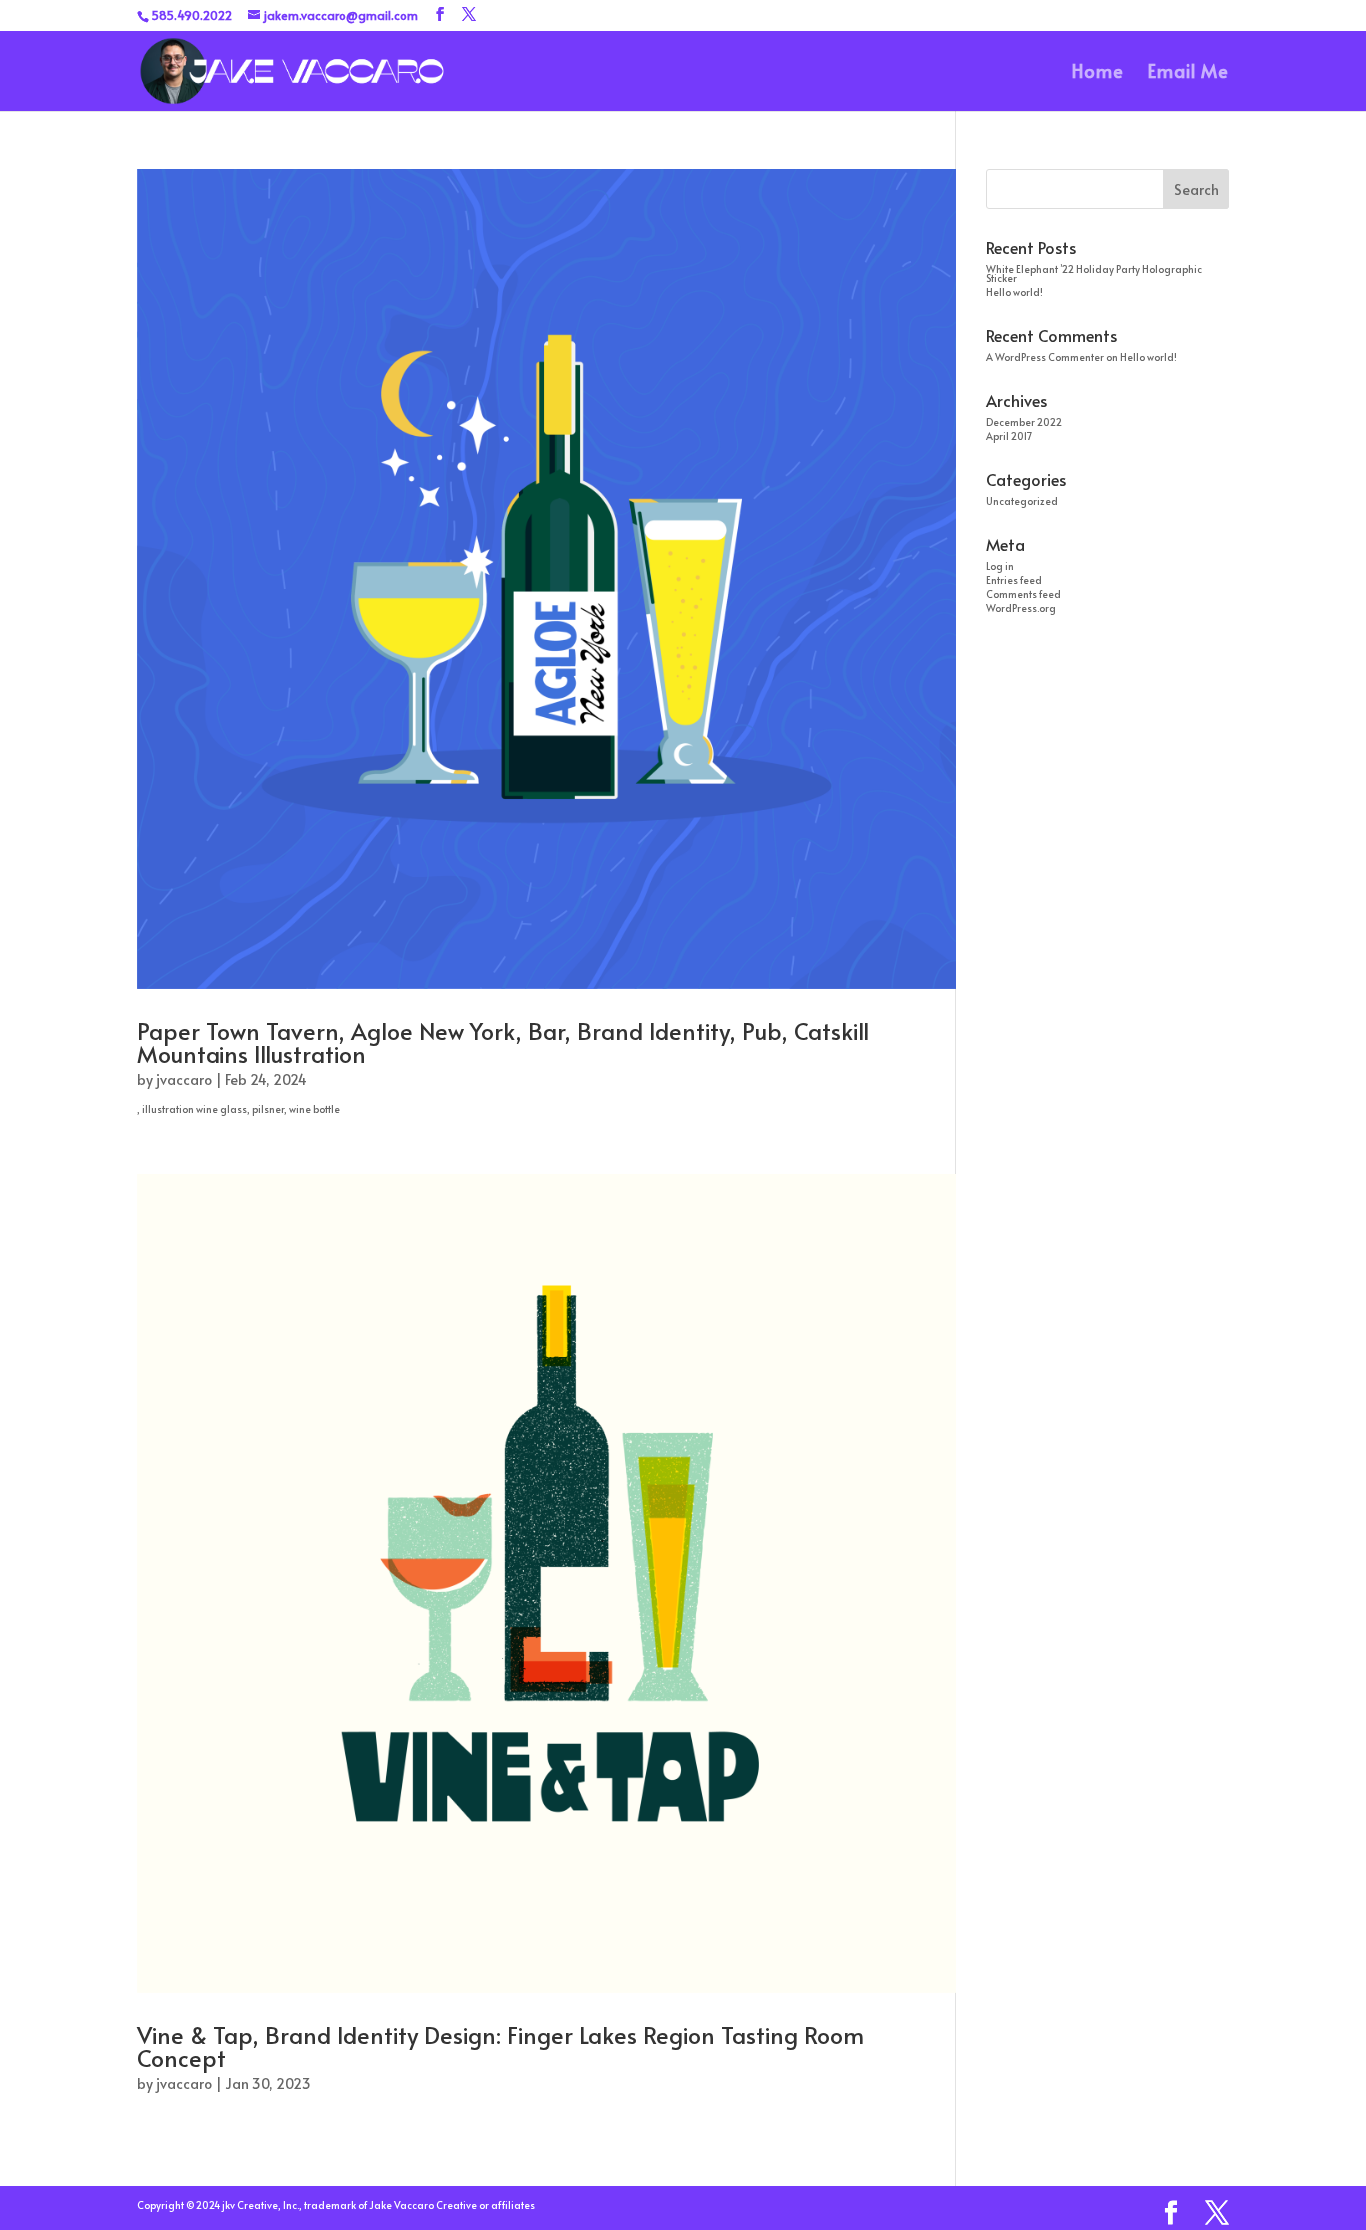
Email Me (1188, 73)
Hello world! (1014, 292)
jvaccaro (184, 1079)
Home (1098, 73)
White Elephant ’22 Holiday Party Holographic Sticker (1094, 273)
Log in (1000, 566)
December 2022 (1024, 422)
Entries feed (1014, 580)
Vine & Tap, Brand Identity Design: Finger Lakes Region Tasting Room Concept (500, 2046)
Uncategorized (1022, 501)
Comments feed (1023, 594)
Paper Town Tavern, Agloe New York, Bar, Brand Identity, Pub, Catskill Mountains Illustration (503, 1042)
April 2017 (1009, 436)
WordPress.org (1021, 608)
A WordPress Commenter (1045, 357)
